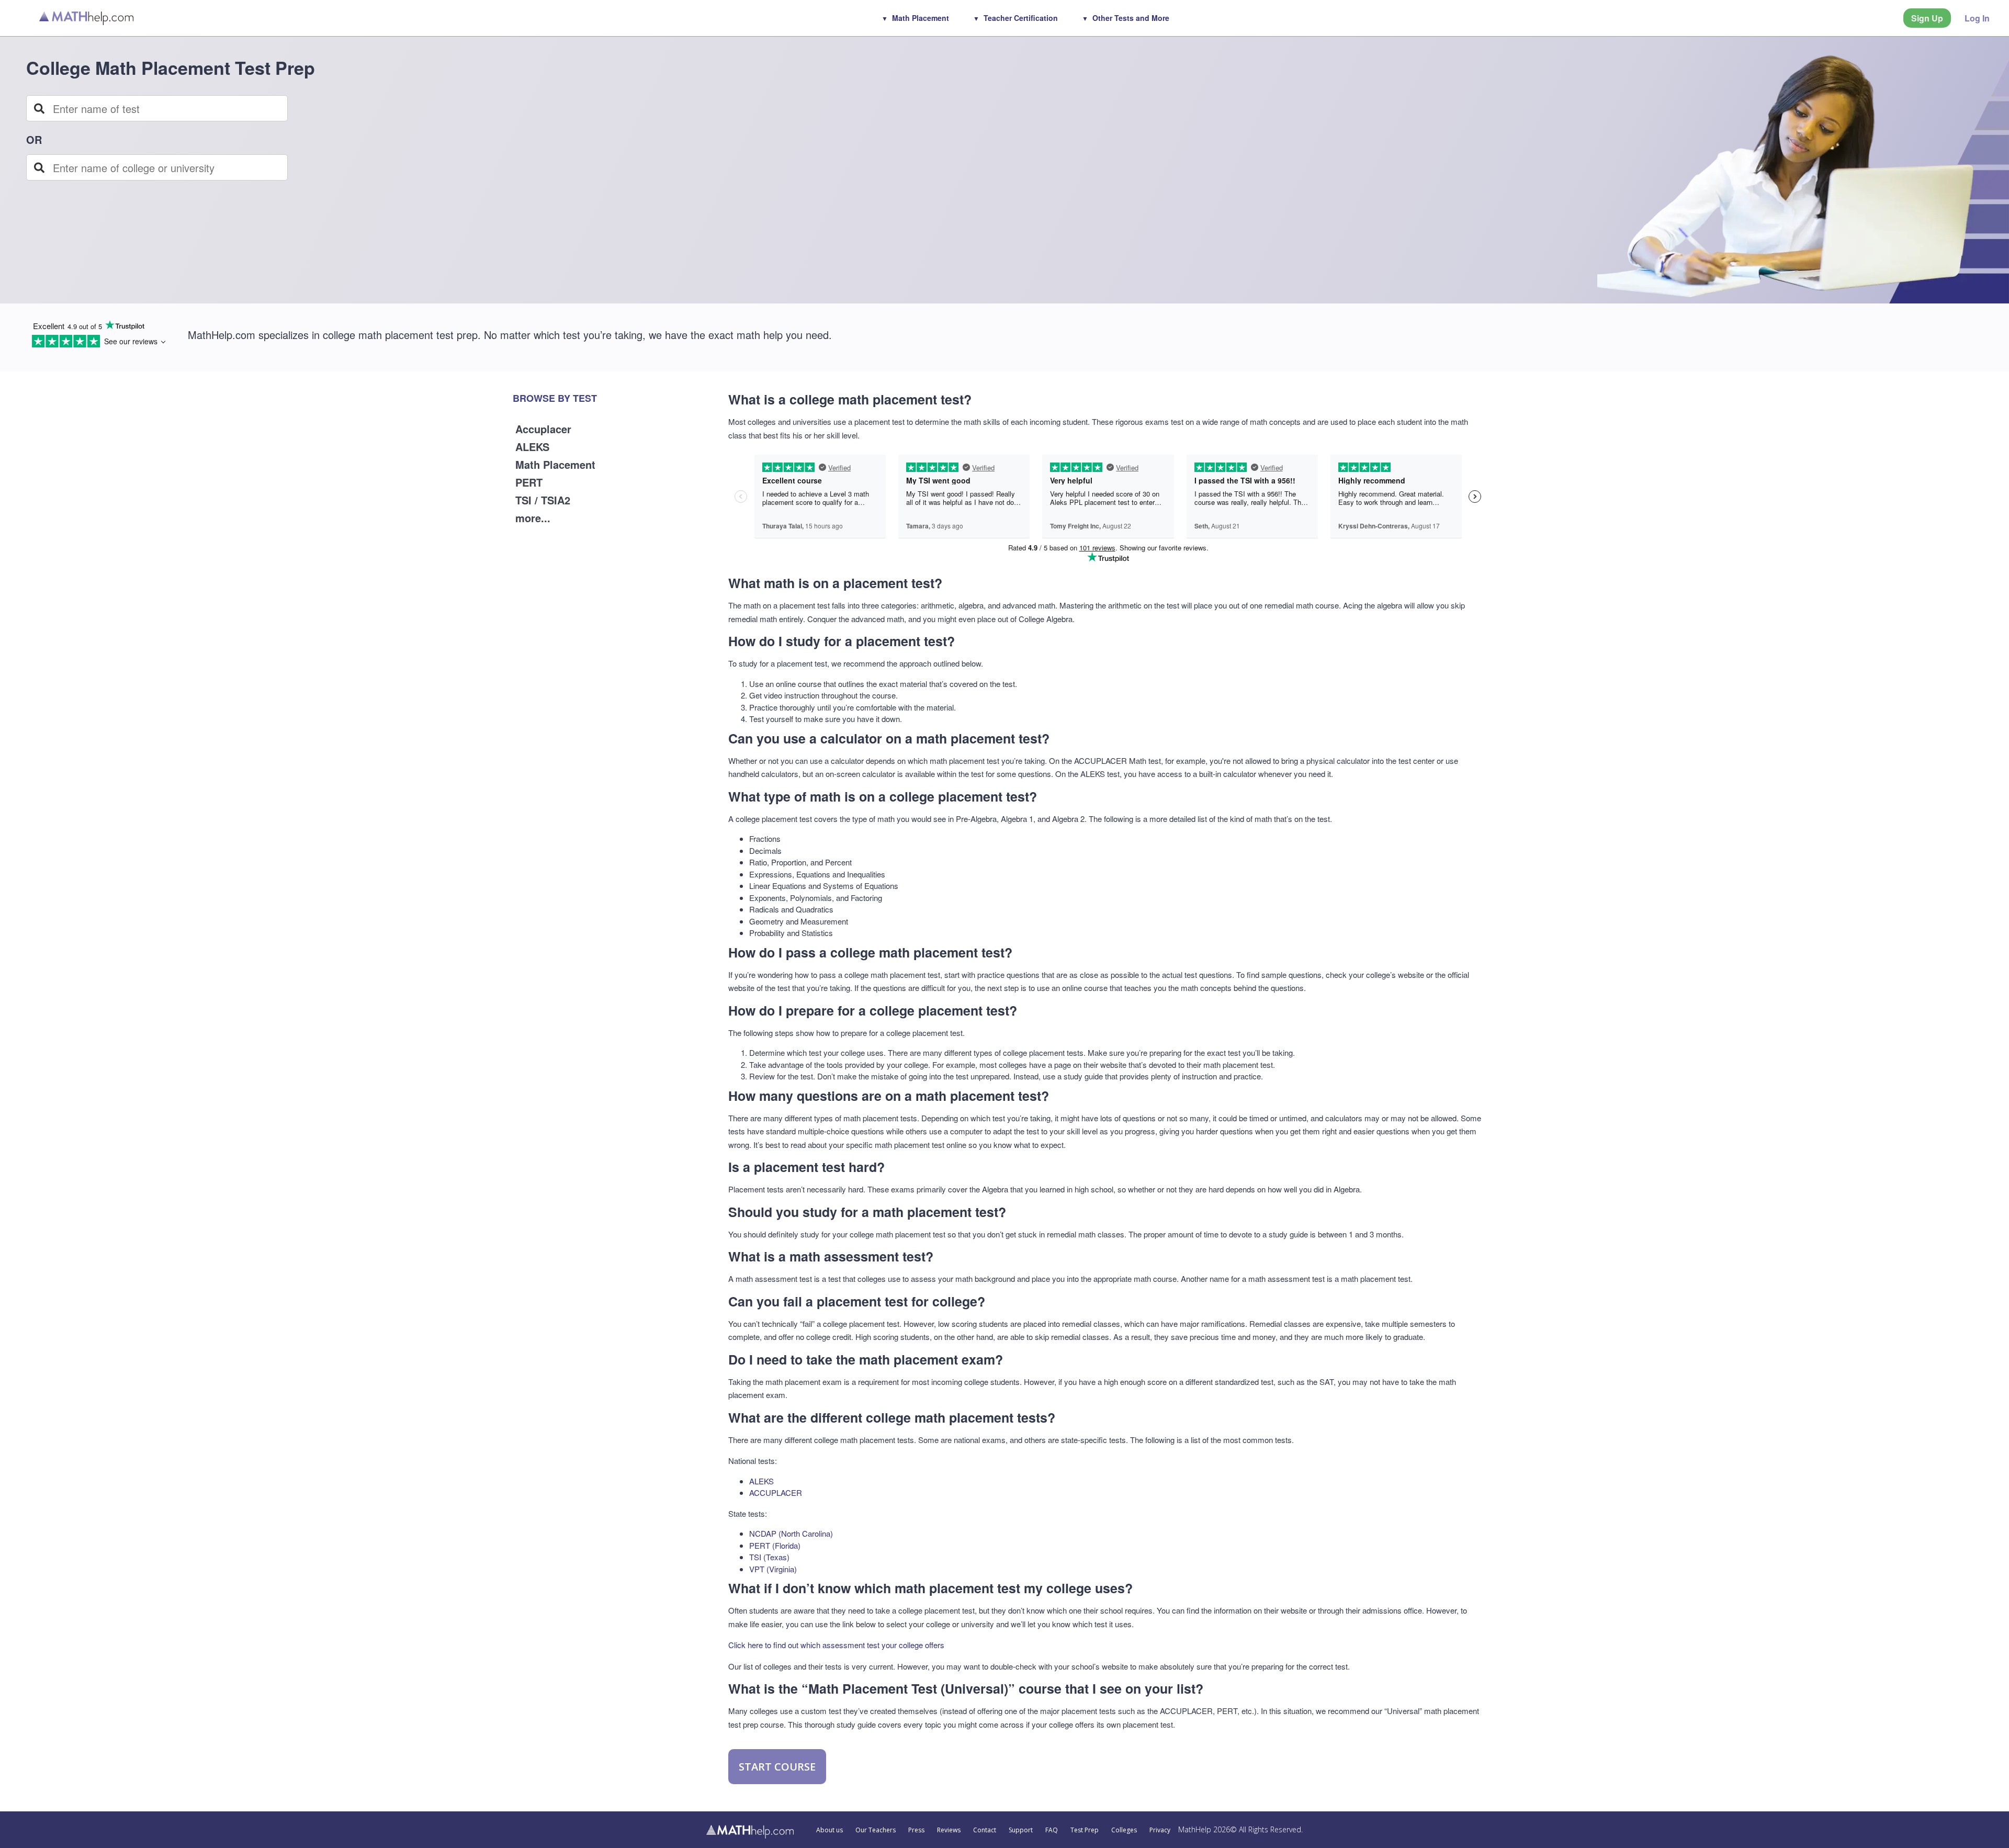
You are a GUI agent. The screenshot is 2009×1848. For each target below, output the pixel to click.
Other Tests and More (1131, 18)
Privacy (1160, 1830)
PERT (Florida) (775, 1545)
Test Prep (1085, 1830)
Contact (985, 1830)
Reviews (949, 1830)
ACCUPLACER (776, 1492)
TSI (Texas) (769, 1557)
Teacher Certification (1021, 18)
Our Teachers (876, 1830)
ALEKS (532, 447)
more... (533, 518)
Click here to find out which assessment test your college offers (836, 1645)
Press (916, 1830)
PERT (529, 482)
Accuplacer (543, 429)
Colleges (1124, 1830)
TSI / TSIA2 (543, 500)
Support (1021, 1830)
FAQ (1052, 1830)
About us (829, 1830)
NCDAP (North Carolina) (791, 1533)
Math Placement (921, 18)
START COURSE (777, 1767)
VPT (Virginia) (773, 1569)
